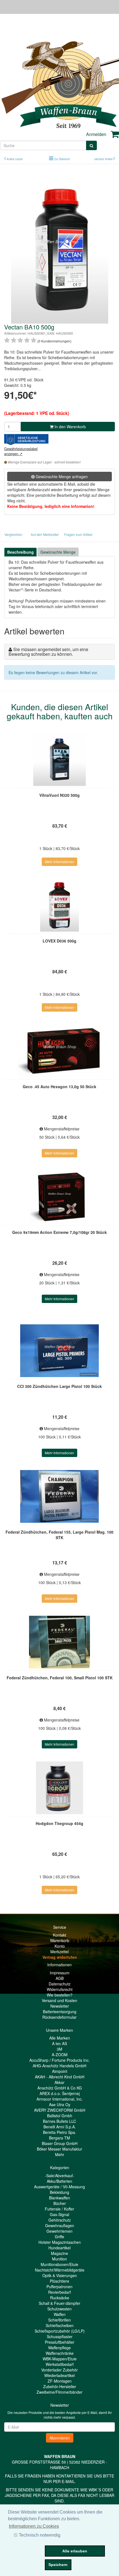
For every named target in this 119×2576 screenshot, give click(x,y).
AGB (60, 1978)
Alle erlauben (75, 2551)
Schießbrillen (59, 2320)
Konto (60, 1946)
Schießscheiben (60, 2325)
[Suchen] (91, 145)
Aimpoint (60, 2071)
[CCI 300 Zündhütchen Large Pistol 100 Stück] (59, 1351)
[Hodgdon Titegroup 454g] (59, 1788)
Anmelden (96, 134)
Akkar (59, 2082)
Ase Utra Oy (60, 2104)
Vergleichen (13, 534)
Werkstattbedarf (60, 2364)
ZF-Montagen (60, 2381)
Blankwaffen (59, 2198)
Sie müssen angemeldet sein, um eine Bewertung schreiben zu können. (48, 652)
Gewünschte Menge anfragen (61, 477)
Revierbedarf (59, 2292)
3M (59, 2049)
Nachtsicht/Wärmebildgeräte (60, 2270)
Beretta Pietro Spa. (59, 2132)
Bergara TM (59, 2138)
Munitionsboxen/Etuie (59, 2264)
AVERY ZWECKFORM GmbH (60, 2110)
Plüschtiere (59, 2281)
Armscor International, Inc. (60, 2099)
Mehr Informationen (59, 862)
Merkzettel (59, 1952)
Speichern (58, 2565)
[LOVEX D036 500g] (59, 905)
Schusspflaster (60, 2336)
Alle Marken (60, 2038)
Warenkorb (60, 1940)
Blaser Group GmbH (60, 2143)
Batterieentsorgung (60, 2012)
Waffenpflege (59, 2348)
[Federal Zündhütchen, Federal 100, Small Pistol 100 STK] (59, 1642)
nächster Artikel (104, 159)
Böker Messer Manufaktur (59, 2149)
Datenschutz (60, 1984)
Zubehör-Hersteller (60, 2386)
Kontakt (59, 1935)
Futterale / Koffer (59, 2209)
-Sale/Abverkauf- (59, 2176)
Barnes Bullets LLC (59, 2121)
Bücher (60, 2203)
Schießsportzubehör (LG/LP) (60, 2331)
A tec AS (59, 2043)
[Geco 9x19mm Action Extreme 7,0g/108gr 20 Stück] (59, 1197)
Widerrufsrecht (60, 1989)
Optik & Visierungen (60, 2275)
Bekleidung (59, 2192)
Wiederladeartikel (59, 2375)
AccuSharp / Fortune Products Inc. (59, 2060)
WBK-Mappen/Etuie (60, 2359)
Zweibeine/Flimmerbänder (59, 2392)
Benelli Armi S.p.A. (60, 2127)
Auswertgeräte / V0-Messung (59, 2187)
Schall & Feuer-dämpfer (59, 2303)
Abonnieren (60, 2438)
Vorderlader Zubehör (59, 2370)
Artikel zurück (15, 159)
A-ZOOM (60, 2055)
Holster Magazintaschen (60, 2242)
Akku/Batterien (59, 2181)
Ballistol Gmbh (60, 2116)
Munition (59, 2259)
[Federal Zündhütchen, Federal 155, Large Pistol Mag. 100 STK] (59, 1496)
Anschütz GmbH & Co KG (60, 2088)
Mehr (60, 2154)
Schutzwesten (59, 2309)
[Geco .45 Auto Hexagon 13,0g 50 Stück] (59, 1051)
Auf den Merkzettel (45, 534)
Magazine (59, 2253)
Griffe (59, 2237)
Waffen (60, 2314)
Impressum (60, 1973)
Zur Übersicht (62, 159)
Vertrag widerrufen (60, 1957)
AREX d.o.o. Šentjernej (60, 2093)
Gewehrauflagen (60, 2225)
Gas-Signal (59, 2214)
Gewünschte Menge (58, 552)
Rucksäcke (60, 2298)
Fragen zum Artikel (78, 534)
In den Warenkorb (70, 427)
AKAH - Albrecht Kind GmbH (60, 2077)
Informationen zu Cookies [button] (34, 2526)
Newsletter (60, 2006)
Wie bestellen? (60, 1995)
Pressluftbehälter (60, 2342)
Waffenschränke (60, 2353)
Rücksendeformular (59, 2017)
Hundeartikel (59, 2248)
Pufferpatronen (59, 2287)
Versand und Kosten (59, 2000)
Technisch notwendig (40, 2535)
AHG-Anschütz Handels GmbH (59, 2066)
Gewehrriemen (59, 2231)
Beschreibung (20, 552)
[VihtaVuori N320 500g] (59, 760)
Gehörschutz (60, 2220)
